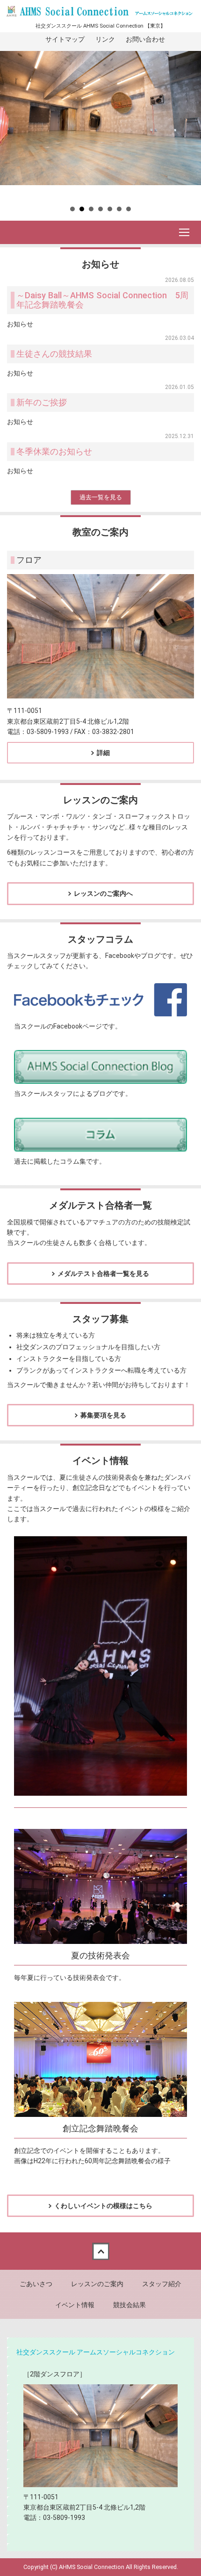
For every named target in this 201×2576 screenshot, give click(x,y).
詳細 (103, 753)
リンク (105, 39)
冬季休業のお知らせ (54, 451)
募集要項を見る (103, 1415)
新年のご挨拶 (42, 402)
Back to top (100, 2251)
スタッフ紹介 (162, 2284)
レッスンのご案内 (97, 2284)
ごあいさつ (36, 2284)
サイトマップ (65, 39)
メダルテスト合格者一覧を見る (103, 1274)
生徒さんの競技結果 (54, 354)
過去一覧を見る (101, 497)
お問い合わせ (145, 39)
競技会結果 (129, 2305)
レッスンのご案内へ (103, 893)
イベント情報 (75, 2305)
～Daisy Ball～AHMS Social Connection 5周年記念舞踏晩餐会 (102, 300)
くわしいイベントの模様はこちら (103, 2206)
